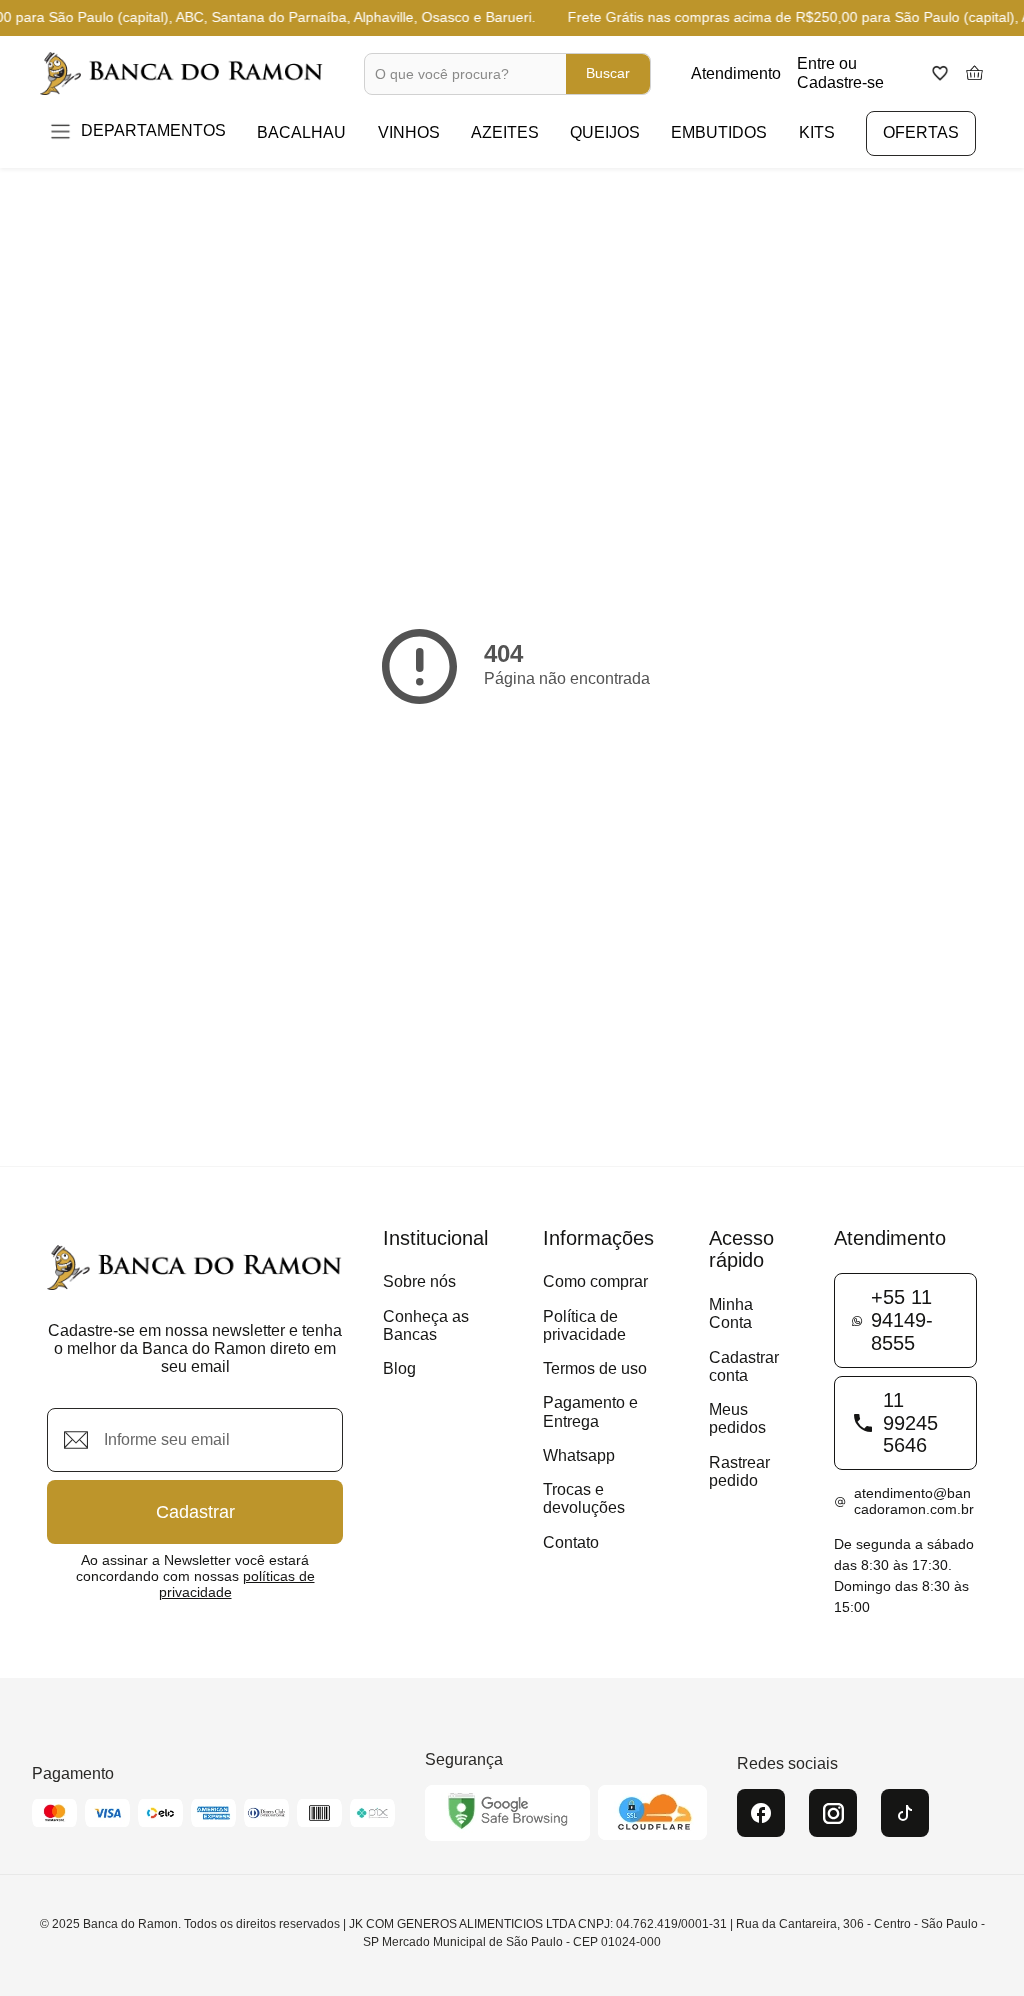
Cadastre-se (840, 82)
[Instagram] (833, 1813)
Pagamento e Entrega (590, 1411)
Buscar (608, 73)
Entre (816, 63)
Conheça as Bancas (426, 1325)
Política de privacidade (584, 1325)
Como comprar (595, 1281)
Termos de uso (595, 1368)
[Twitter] (905, 1813)
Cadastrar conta (744, 1366)
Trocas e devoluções (584, 1498)
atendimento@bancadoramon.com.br (914, 1501)
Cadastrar (195, 1512)
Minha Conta (731, 1313)
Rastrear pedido (739, 1471)
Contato (571, 1542)
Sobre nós (419, 1281)
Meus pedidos (737, 1418)
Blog (399, 1368)
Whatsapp (579, 1455)
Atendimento (736, 73)
